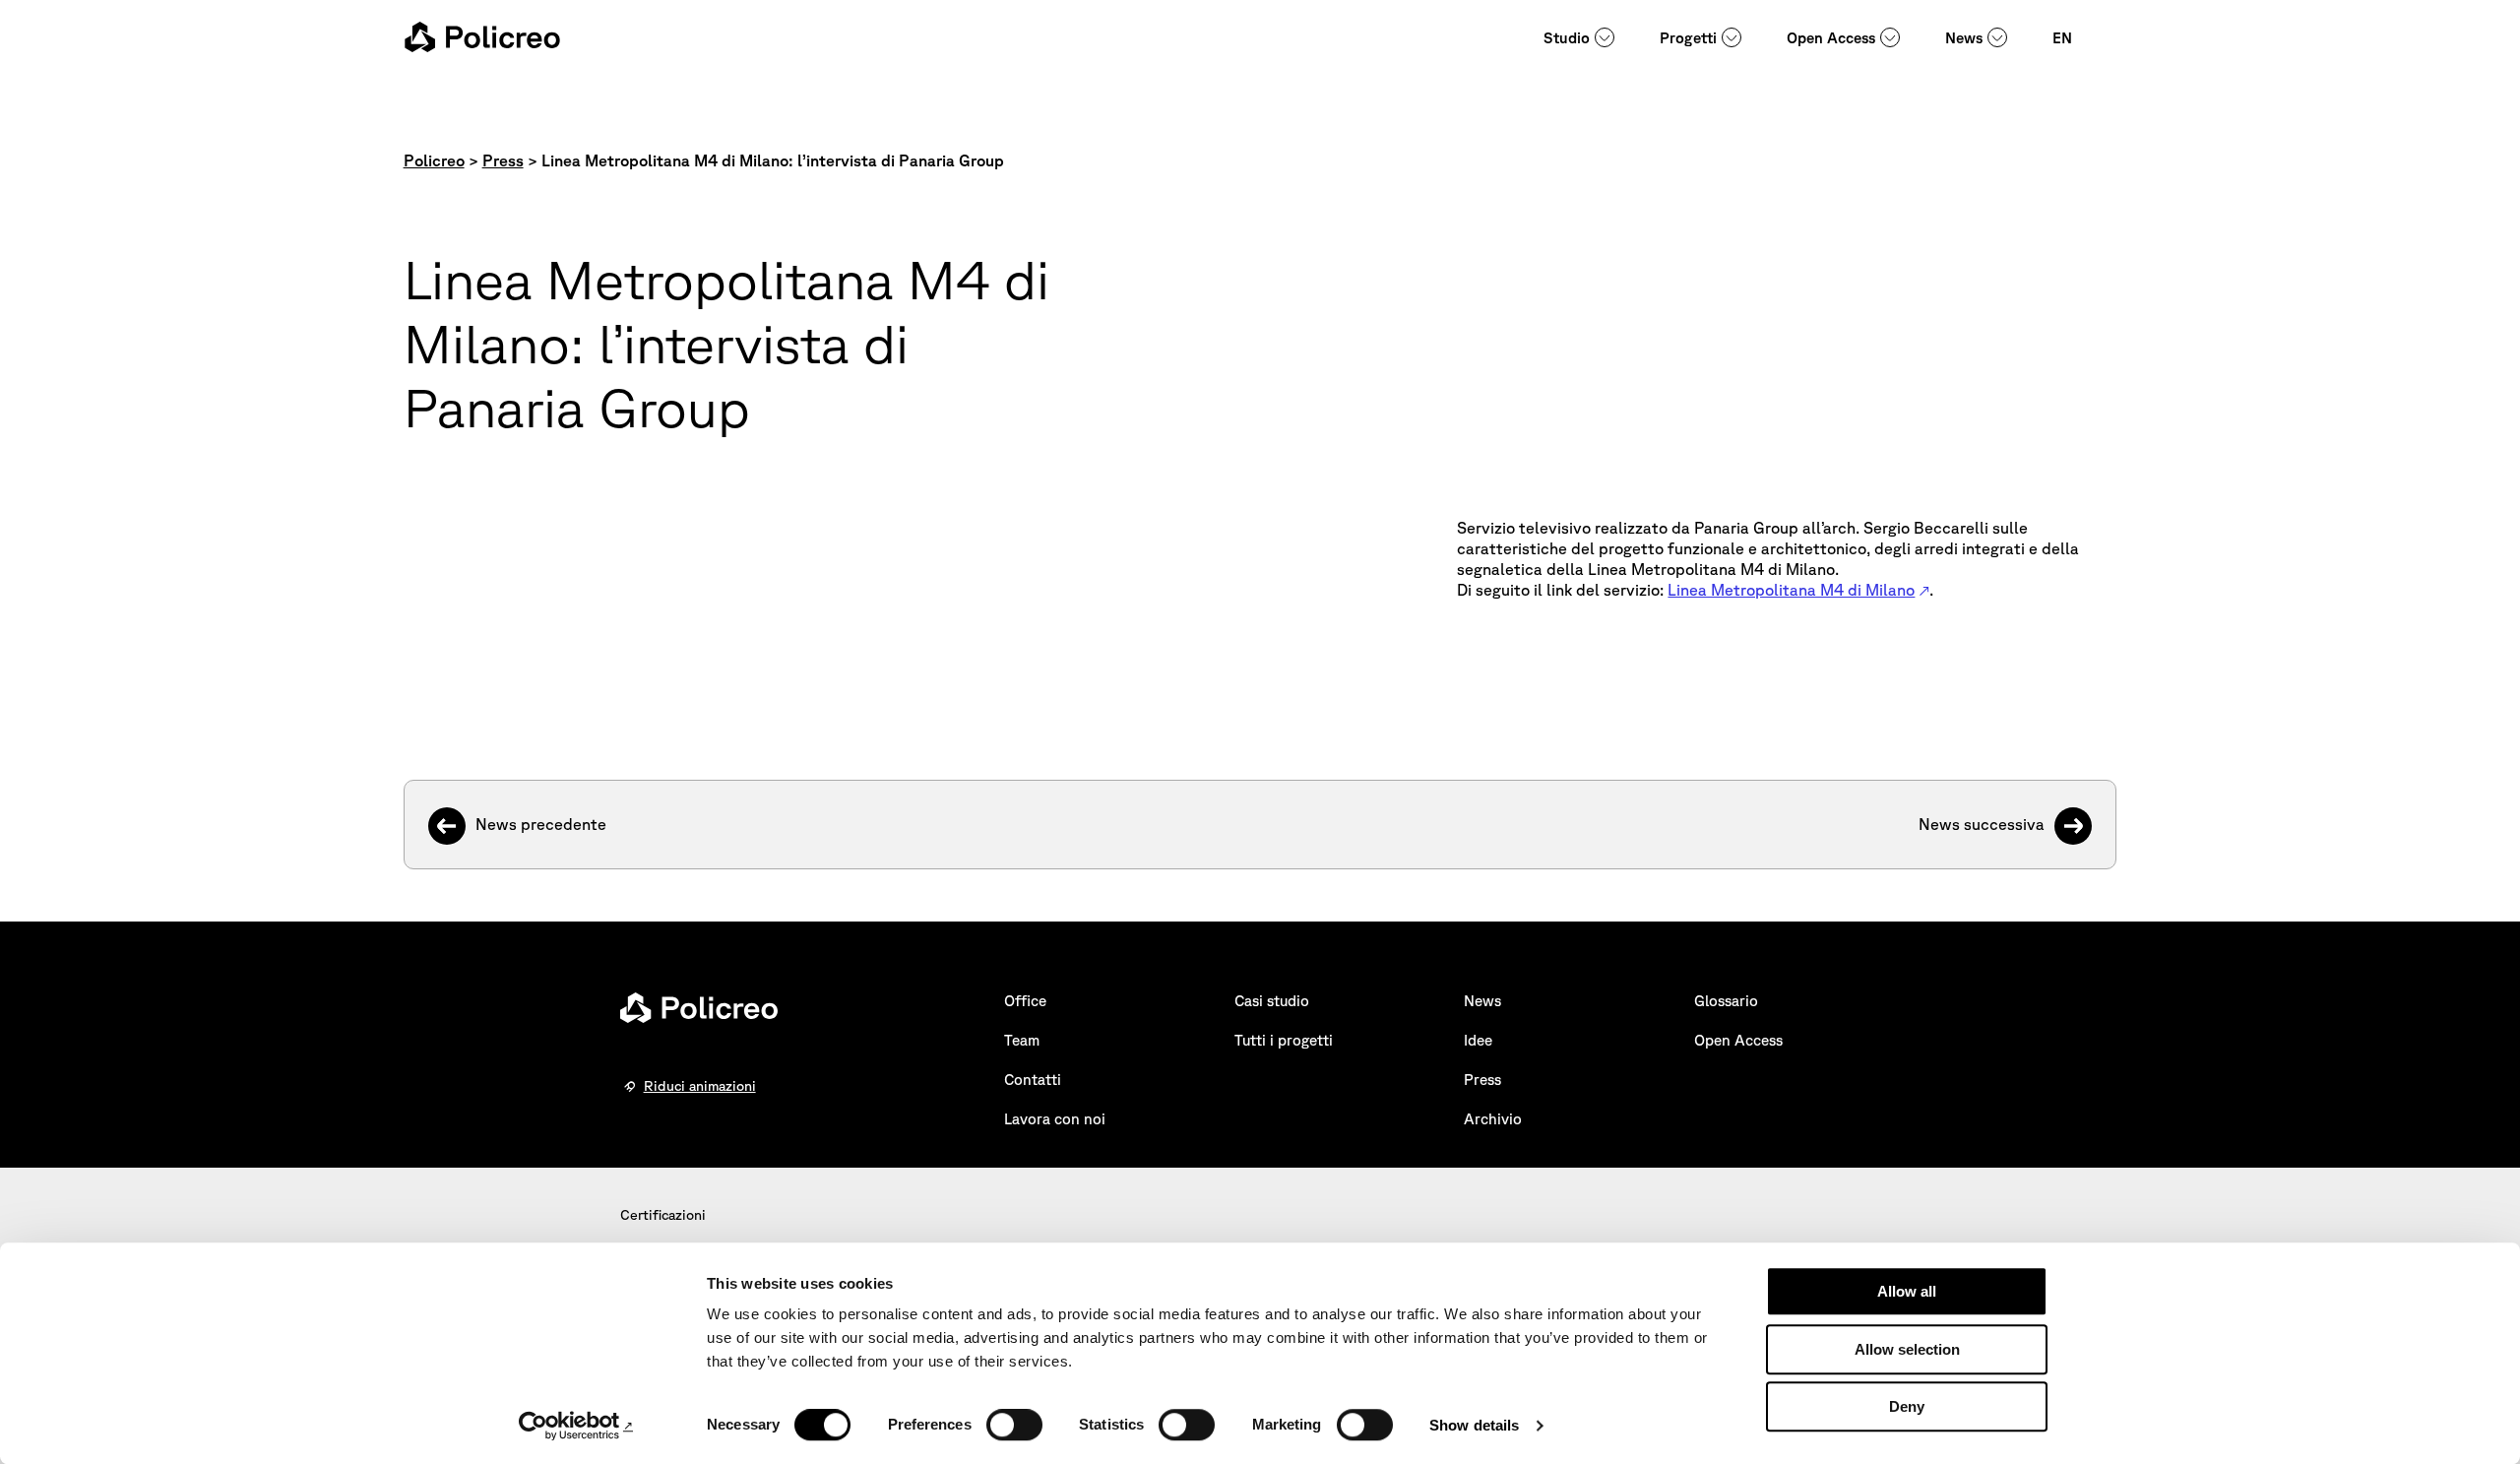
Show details (1474, 1425)
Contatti (1033, 1080)
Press (1482, 1080)
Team (1022, 1040)
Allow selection (1907, 1349)
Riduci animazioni (700, 1086)
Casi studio (1272, 1001)
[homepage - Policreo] (482, 37)
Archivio (1493, 1119)
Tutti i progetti (1284, 1040)
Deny (1907, 1406)
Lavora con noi (1055, 1119)
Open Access (1831, 38)
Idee (1478, 1040)
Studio (1567, 38)
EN (2062, 38)
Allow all (1907, 1291)
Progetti (1688, 38)
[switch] (1014, 1425)
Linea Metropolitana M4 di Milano (1791, 590)
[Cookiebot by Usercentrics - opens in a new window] (576, 1426)
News (1964, 38)
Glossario (1726, 1001)
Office (1025, 1001)
